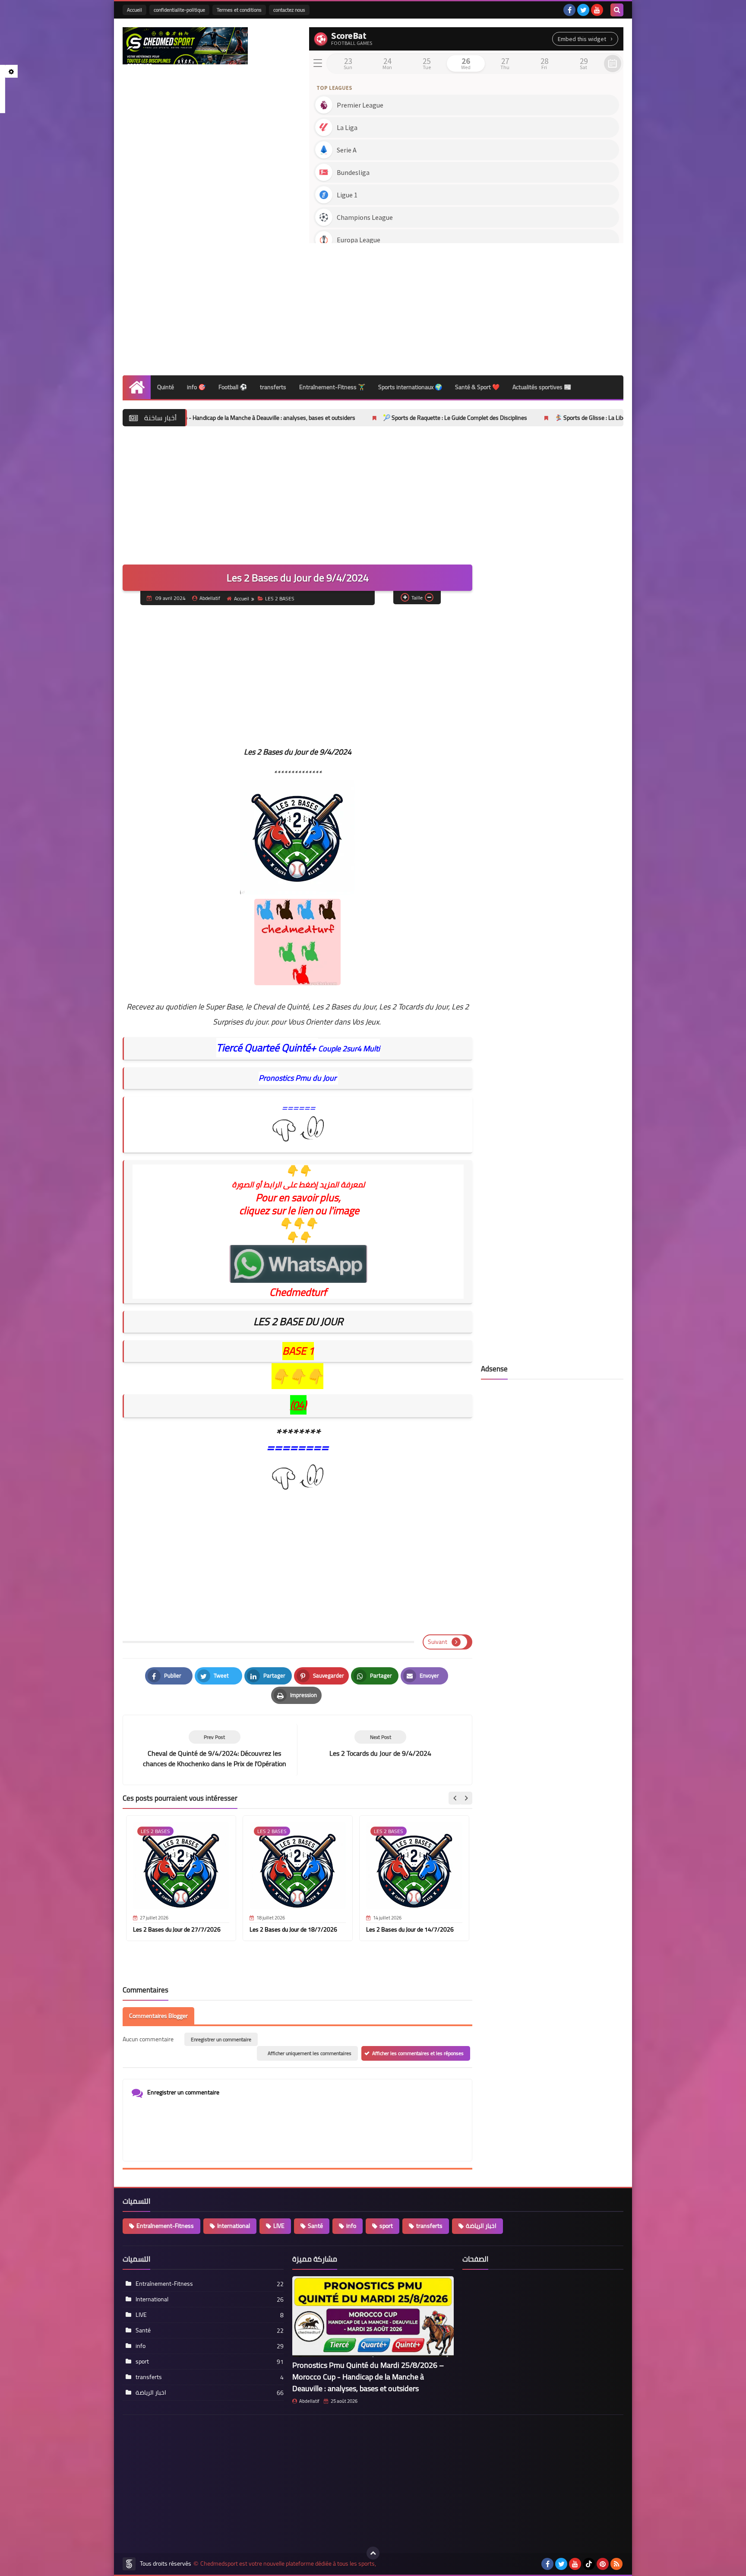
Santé (315, 2226)
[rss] (616, 2564)
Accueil (134, 10)
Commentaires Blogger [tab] (158, 2016)
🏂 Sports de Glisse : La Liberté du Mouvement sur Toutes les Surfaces (530, 418)
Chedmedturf (298, 1292)
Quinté (166, 387)
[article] (380, 1744)
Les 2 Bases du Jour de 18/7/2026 (293, 1929)
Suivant (438, 1642)
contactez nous (289, 10)
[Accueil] (137, 387)
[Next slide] (466, 1798)
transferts (273, 387)
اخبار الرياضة (481, 2226)
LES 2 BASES (280, 598)
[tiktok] (589, 2564)
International (234, 2226)
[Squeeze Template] (129, 2564)
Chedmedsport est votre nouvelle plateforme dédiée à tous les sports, (288, 2564)
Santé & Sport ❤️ (477, 387)
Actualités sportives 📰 (542, 387)
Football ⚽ (233, 387)
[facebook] (569, 10)
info (351, 2226)
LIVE (279, 2226)
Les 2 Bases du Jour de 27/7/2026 (177, 1929)
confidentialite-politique (179, 10)
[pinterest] (603, 2564)
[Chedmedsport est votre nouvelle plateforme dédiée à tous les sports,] (185, 46)
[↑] (373, 2553)
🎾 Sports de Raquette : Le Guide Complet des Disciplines (341, 418)
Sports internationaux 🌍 (410, 387)
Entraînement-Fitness (165, 2226)
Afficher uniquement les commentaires (310, 2053)
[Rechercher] (617, 10)
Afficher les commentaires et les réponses (418, 2053)
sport (386, 2226)
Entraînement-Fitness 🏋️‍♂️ (332, 387)
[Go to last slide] (455, 1798)
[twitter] (583, 10)
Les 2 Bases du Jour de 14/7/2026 (410, 1929)
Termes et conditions (239, 10)
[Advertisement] (466, 306)
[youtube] (597, 10)
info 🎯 (196, 387)
